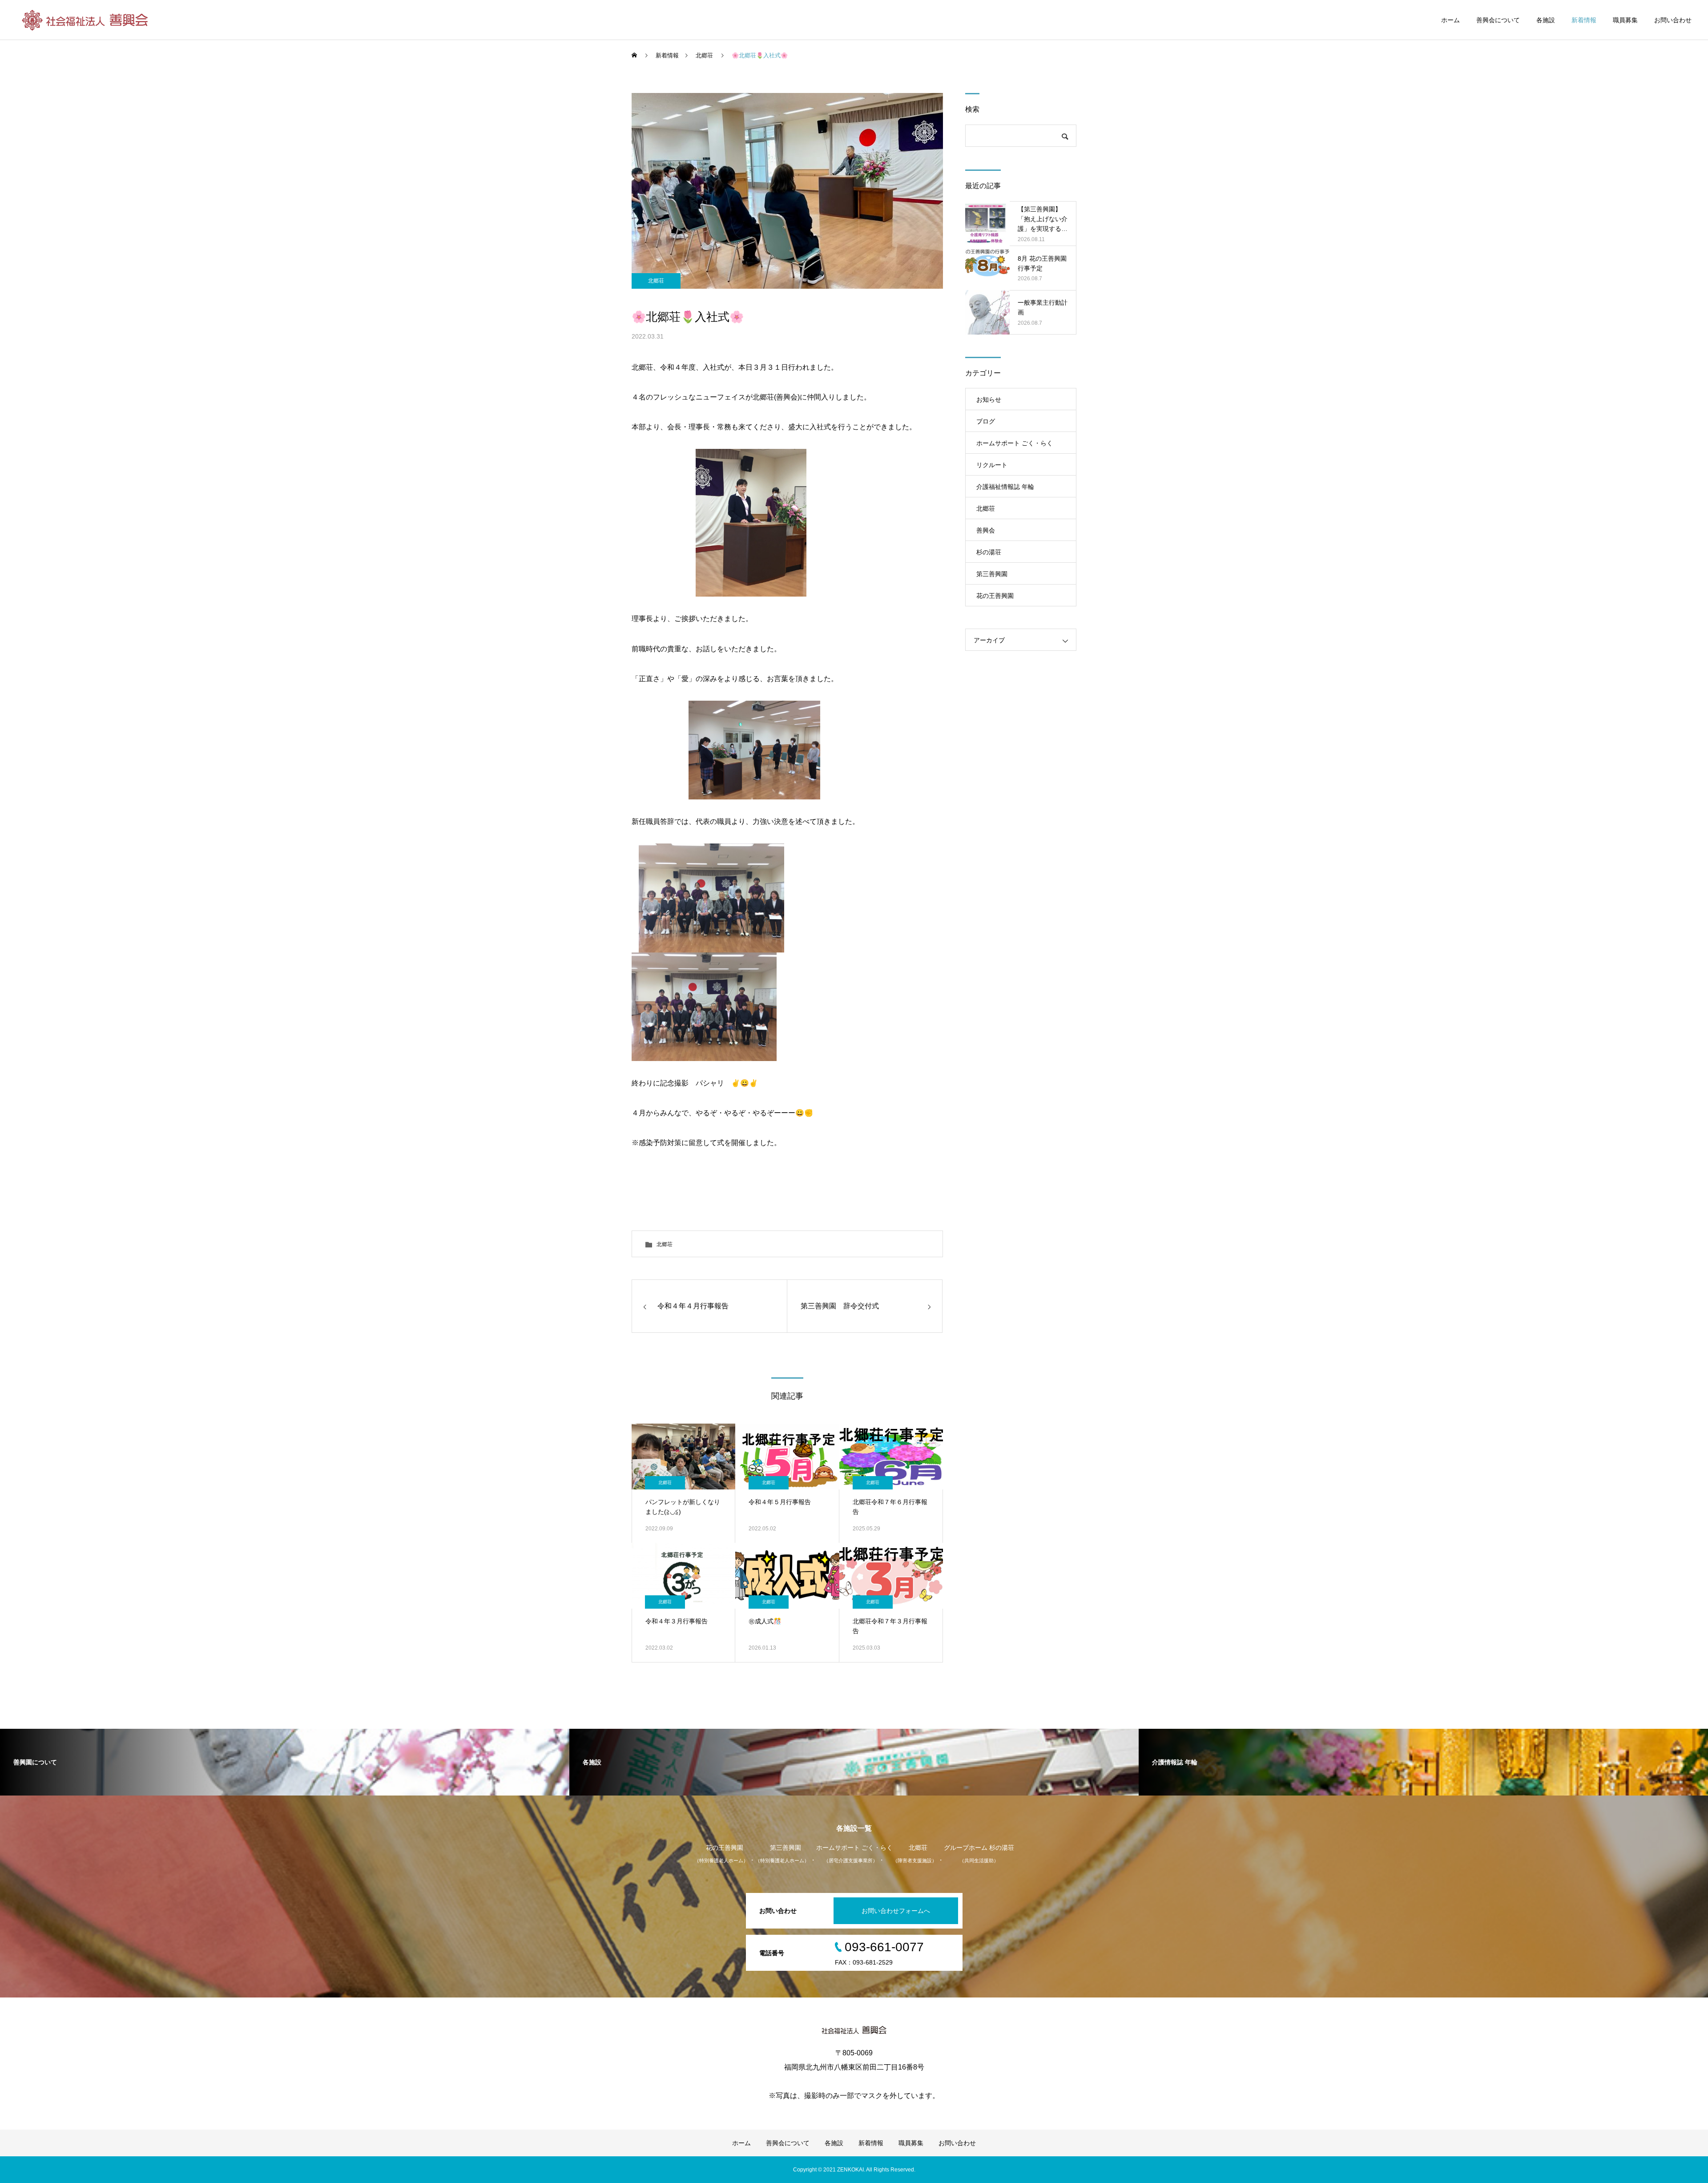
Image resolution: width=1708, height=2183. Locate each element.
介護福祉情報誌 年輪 (1005, 487)
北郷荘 (656, 281)
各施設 (1546, 20)
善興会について (1498, 20)
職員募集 (1625, 20)
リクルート (992, 465)
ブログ (986, 421)
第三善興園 (992, 574)
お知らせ (989, 399)
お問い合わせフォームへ (896, 1911)
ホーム (1450, 20)
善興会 (986, 530)
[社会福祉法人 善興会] (86, 20)
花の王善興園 (995, 596)
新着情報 (1584, 20)
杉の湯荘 (989, 552)
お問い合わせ (1673, 20)
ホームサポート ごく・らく (1015, 443)
